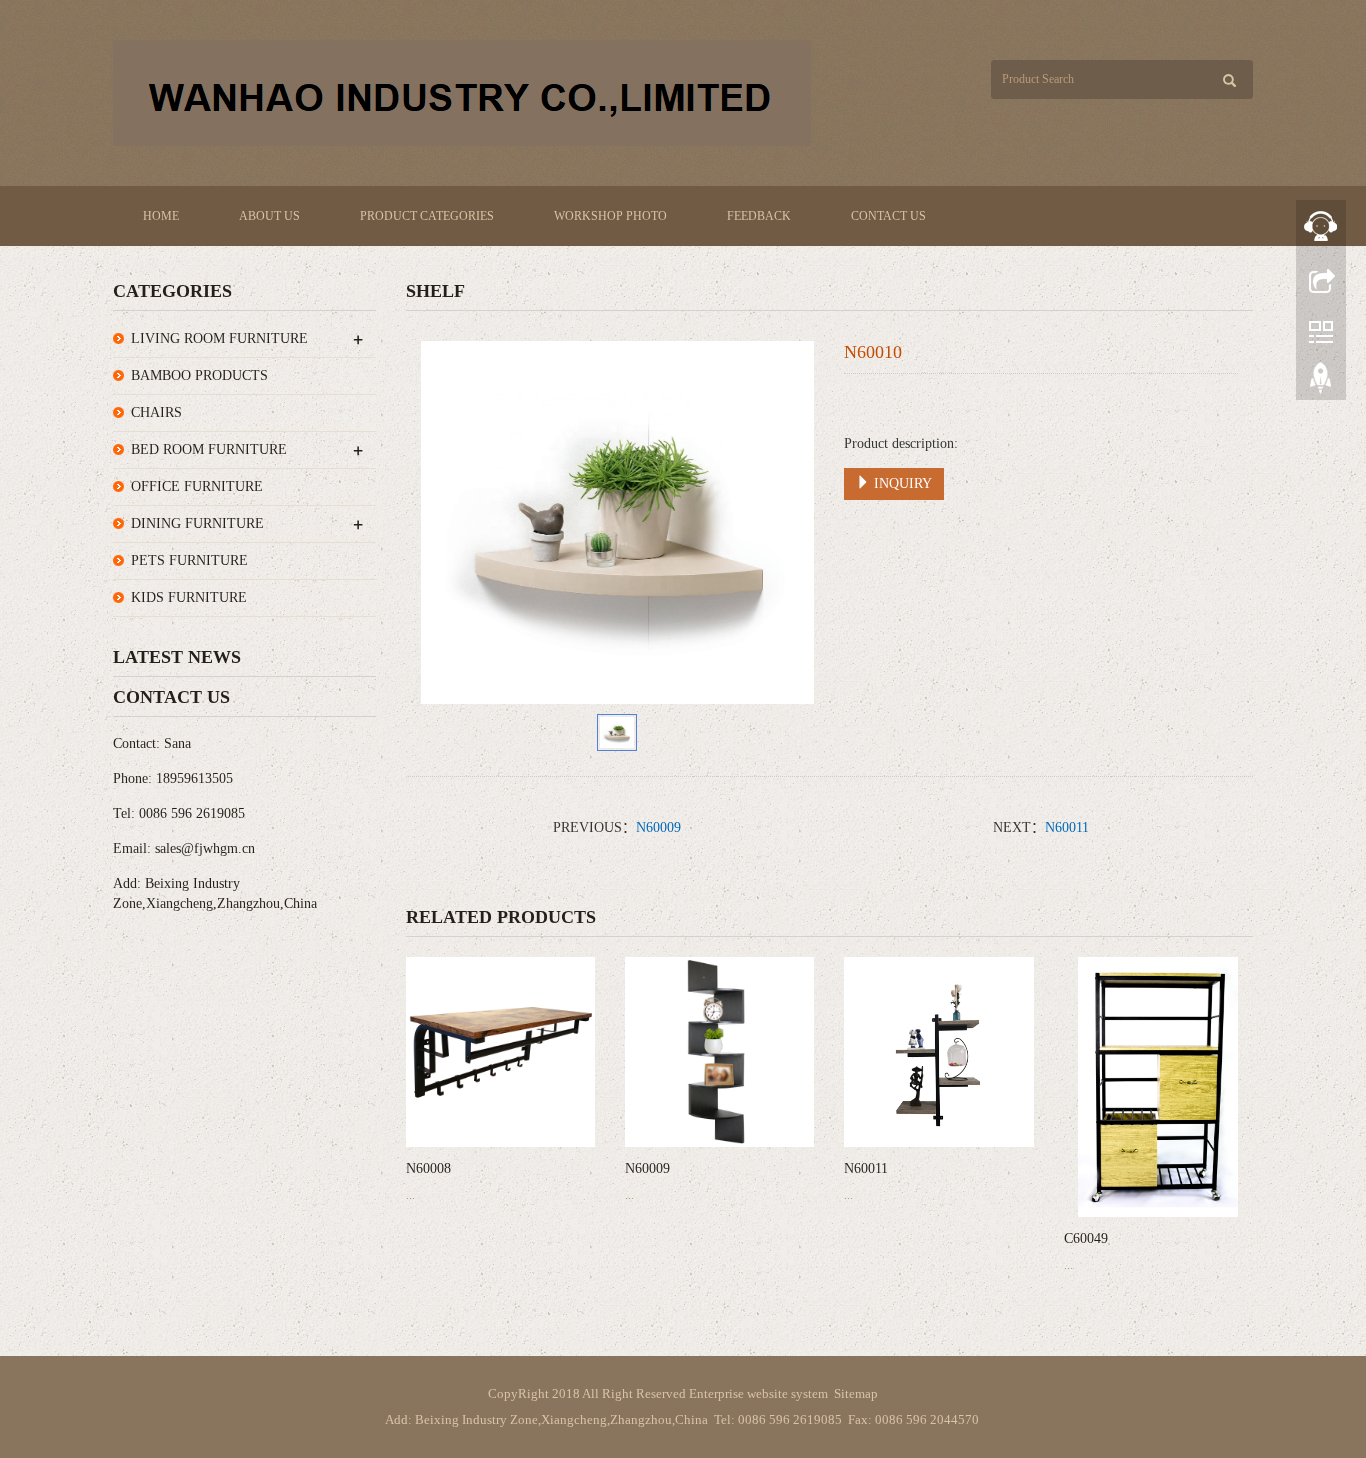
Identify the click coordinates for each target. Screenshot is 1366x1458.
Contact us (888, 216)
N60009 (658, 827)
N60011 (1067, 827)
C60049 (1086, 1238)
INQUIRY (901, 483)
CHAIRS (156, 412)
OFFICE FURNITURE (197, 486)
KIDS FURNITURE (189, 597)
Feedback (759, 216)
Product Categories (427, 216)
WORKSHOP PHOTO (610, 216)
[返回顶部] (1321, 383)
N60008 (428, 1168)
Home (161, 216)
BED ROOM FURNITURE (209, 449)
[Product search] (1229, 80)
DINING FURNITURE (197, 523)
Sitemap (856, 1393)
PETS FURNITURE (189, 560)
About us (269, 216)
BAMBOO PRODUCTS (199, 375)
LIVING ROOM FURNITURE (219, 338)
